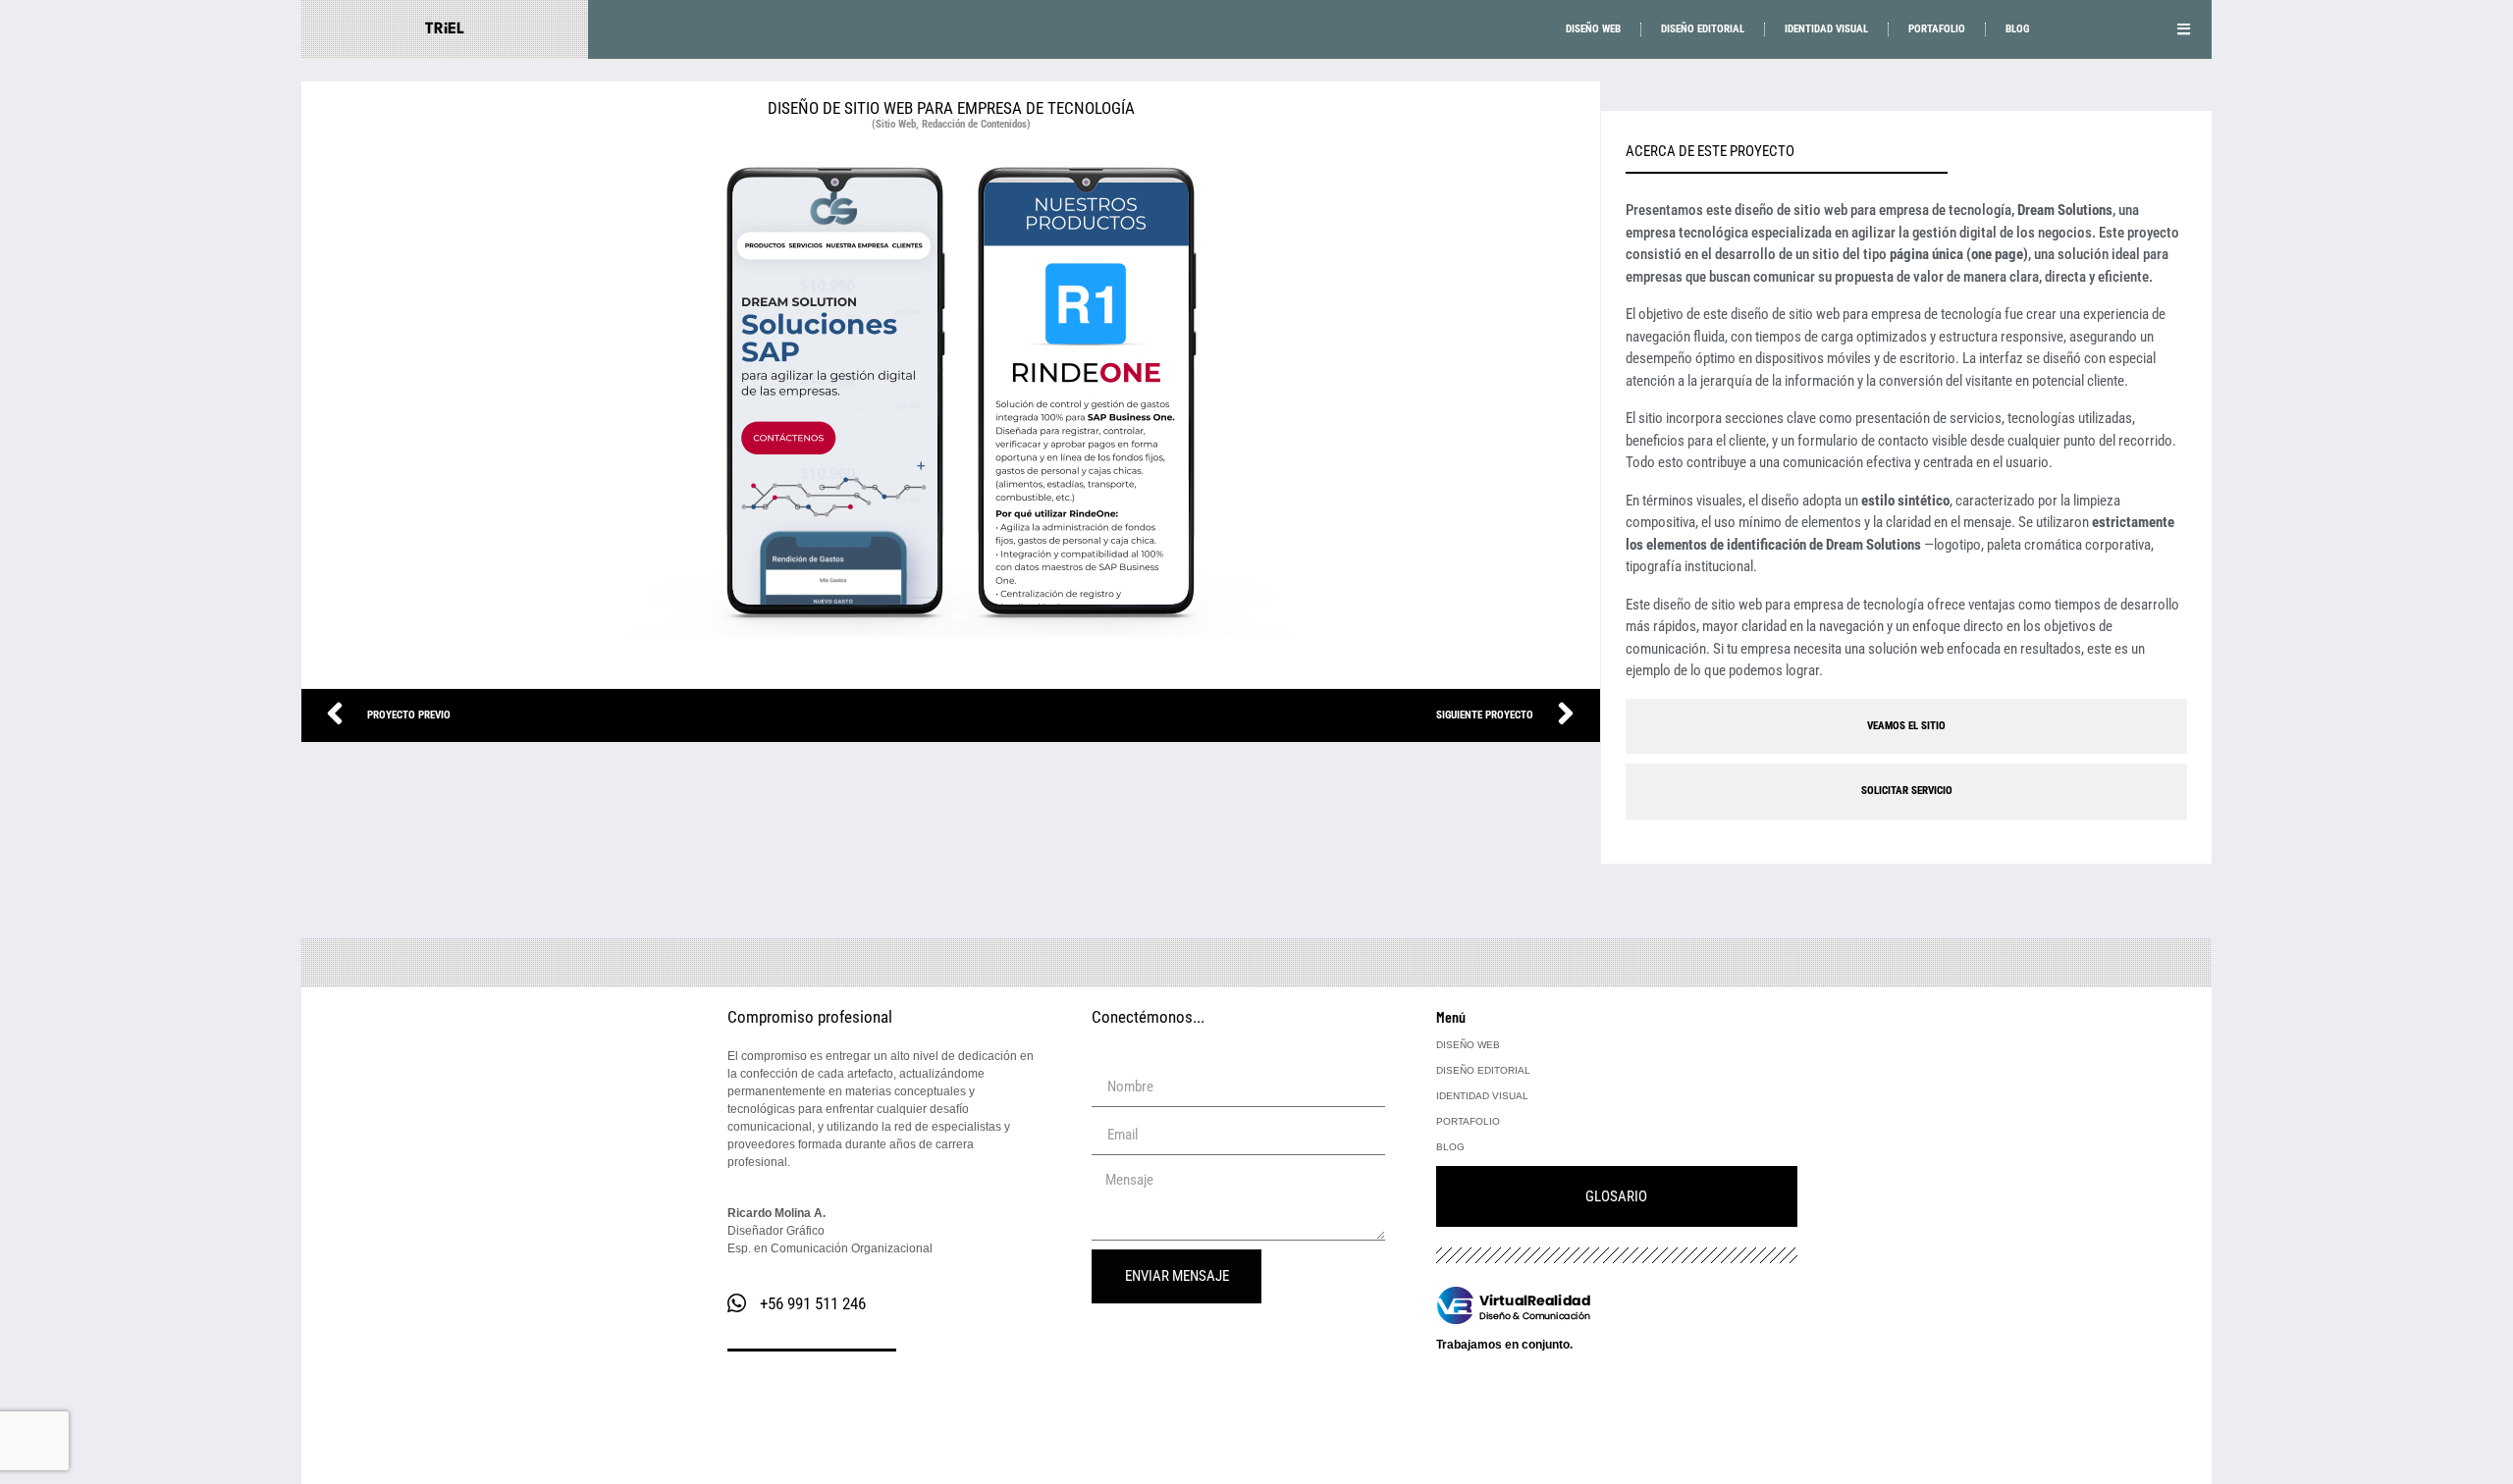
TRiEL (445, 29)
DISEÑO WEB (1593, 29)
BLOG (2017, 29)
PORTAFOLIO (1937, 29)
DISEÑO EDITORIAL (1703, 29)
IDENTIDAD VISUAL (1826, 29)
